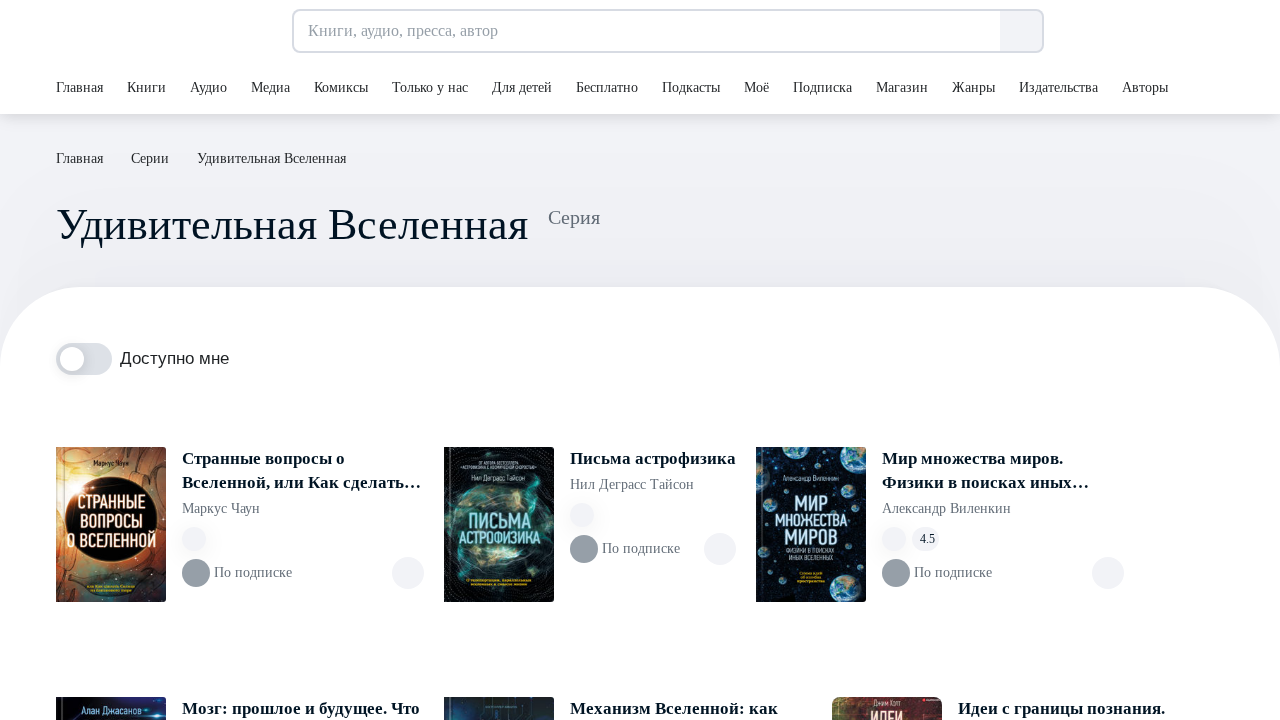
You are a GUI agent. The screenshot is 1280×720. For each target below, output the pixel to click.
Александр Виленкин (946, 508)
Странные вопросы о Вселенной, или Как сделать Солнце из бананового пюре (293, 472)
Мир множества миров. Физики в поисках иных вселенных (977, 472)
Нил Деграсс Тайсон (632, 484)
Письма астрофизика (653, 458)
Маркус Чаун (221, 508)
